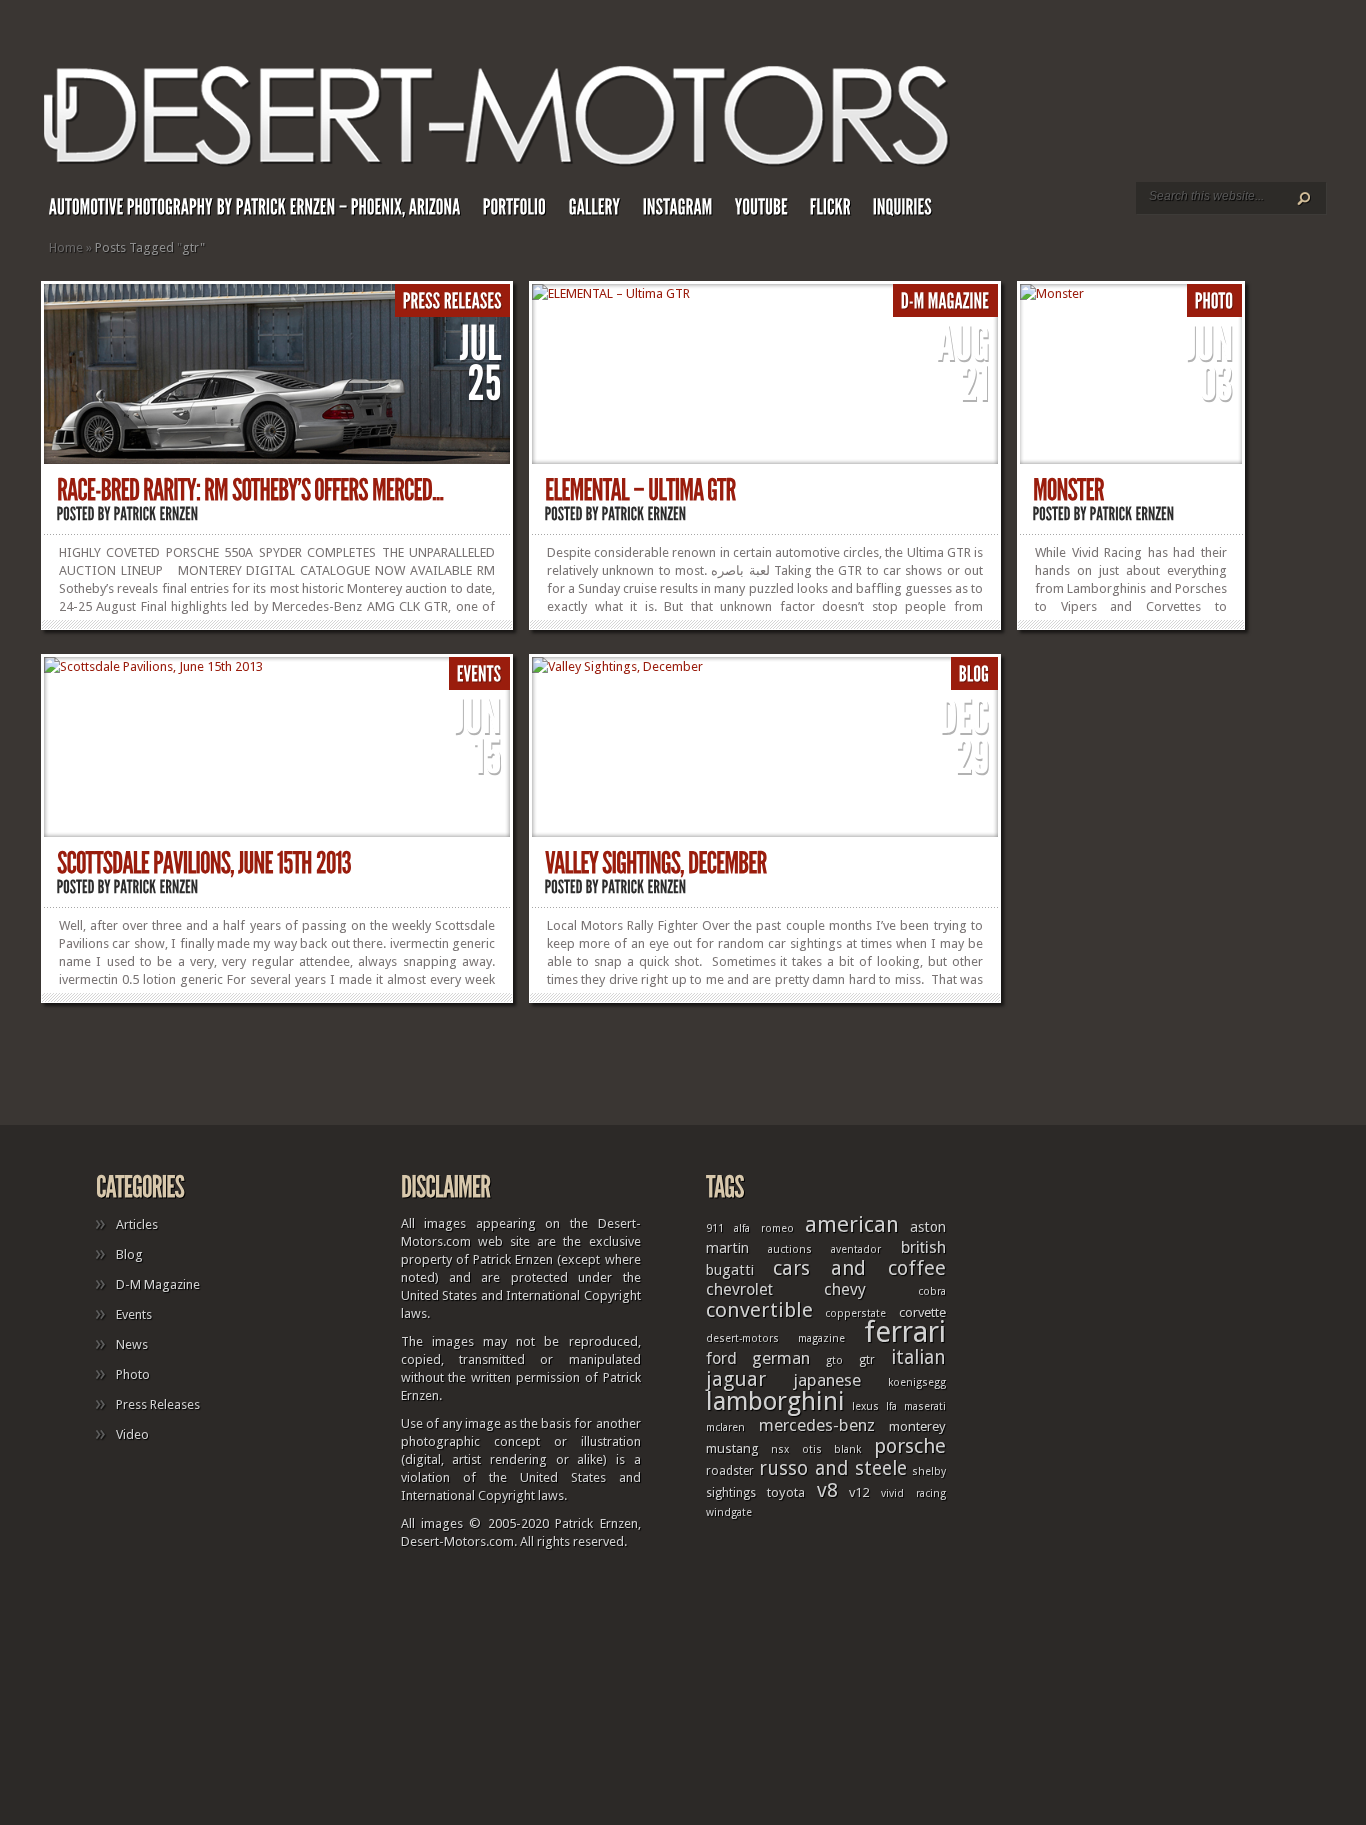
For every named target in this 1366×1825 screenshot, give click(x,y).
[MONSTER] (1068, 490)
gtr (867, 1360)
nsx (780, 1449)
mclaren (725, 1427)
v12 (859, 1492)
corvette (922, 1312)
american (852, 1224)
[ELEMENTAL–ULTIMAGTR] (640, 490)
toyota (786, 1492)
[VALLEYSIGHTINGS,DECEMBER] (656, 863)
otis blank (832, 1449)
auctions (790, 1249)
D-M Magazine (158, 1284)
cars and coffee (859, 1268)
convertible (759, 1310)
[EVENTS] (479, 674)
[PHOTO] (1214, 301)
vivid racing (913, 1493)
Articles (137, 1224)
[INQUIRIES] (913, 211)
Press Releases (158, 1404)
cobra (932, 1291)
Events (134, 1314)
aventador (856, 1249)
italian (918, 1357)
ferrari (905, 1332)
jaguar (736, 1379)
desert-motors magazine (775, 1338)
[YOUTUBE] (772, 211)
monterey (917, 1426)
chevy (845, 1289)
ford (721, 1358)
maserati (925, 1406)
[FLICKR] (841, 211)
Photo (133, 1374)
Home (66, 247)
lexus (865, 1406)
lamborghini (775, 1401)
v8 (827, 1490)
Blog (129, 1254)
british (923, 1247)
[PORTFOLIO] (526, 211)
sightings (731, 1493)
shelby (929, 1471)
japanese (827, 1380)
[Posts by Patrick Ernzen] (156, 513)
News (132, 1344)
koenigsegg (917, 1382)
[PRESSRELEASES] (452, 301)
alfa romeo (764, 1228)
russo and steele (833, 1468)
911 (715, 1228)
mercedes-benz (817, 1425)
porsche (910, 1446)
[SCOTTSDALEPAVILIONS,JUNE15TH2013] (204, 863)
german (781, 1358)
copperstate (855, 1313)
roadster (730, 1471)
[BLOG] (974, 674)
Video (132, 1434)
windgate (729, 1512)
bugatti (730, 1270)
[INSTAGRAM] (689, 211)
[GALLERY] (606, 211)
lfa (891, 1406)
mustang (732, 1448)
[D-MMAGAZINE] (945, 301)
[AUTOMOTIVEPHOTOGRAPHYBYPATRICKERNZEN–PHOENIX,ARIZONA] (266, 211)
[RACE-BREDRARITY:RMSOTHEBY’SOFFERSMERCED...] (250, 490)
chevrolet (739, 1289)
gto (834, 1360)
